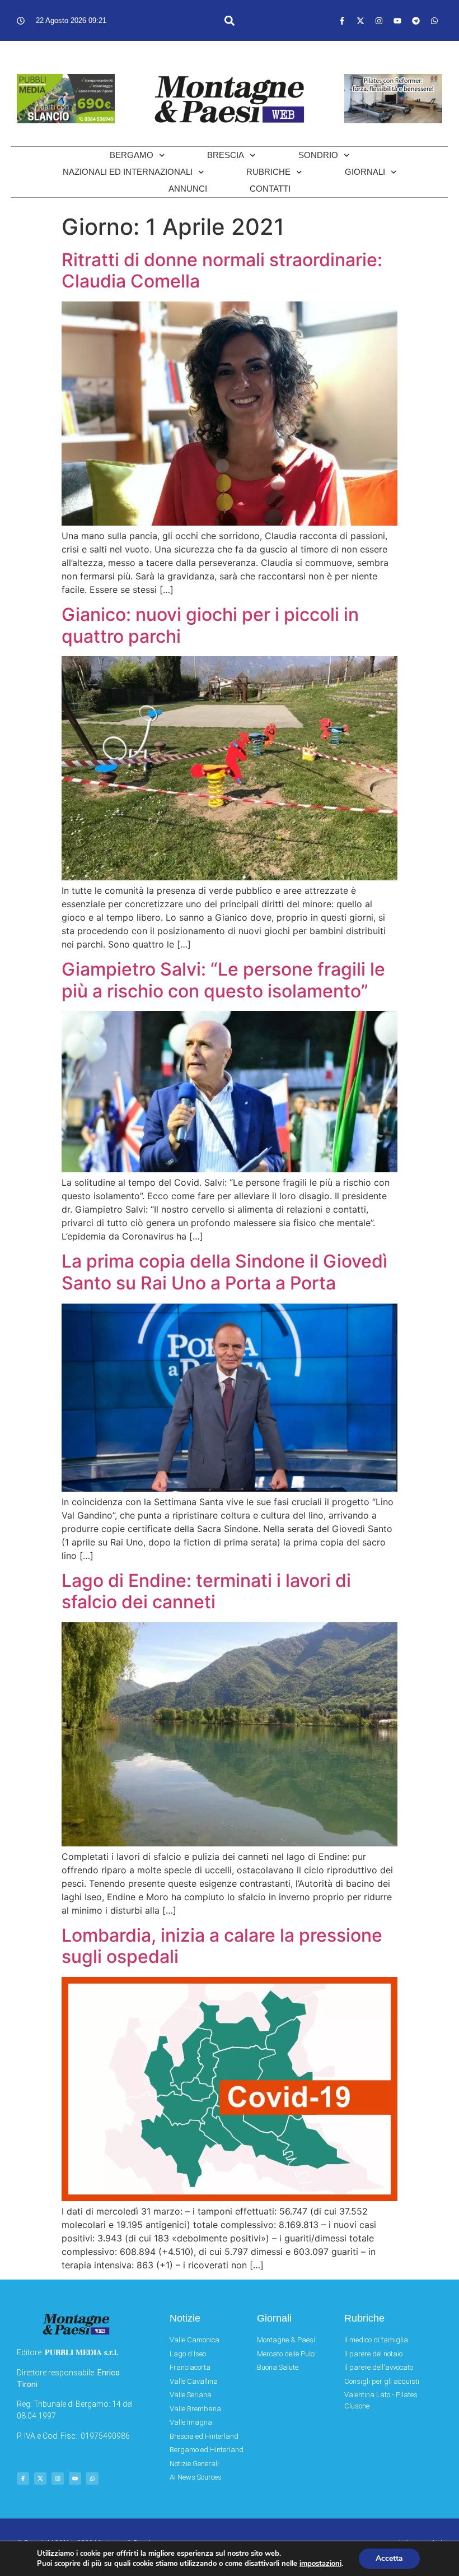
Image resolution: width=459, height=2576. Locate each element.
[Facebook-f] (342, 21)
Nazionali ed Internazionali (128, 172)
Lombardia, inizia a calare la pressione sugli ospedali (222, 1946)
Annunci (188, 189)
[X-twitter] (360, 21)
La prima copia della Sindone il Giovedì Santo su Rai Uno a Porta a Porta (224, 1272)
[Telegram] (416, 21)
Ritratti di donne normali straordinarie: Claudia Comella (222, 270)
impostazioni (320, 2564)
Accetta (389, 2558)
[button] (230, 20)
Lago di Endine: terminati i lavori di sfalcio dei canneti (206, 1591)
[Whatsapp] (434, 21)
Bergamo (132, 155)
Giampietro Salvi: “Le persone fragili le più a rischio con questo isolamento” (223, 980)
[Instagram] (379, 21)
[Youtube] (397, 21)
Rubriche (268, 172)
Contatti (270, 189)
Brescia (226, 155)
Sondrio (318, 155)
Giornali (365, 172)
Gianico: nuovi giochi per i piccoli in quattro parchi (210, 625)
